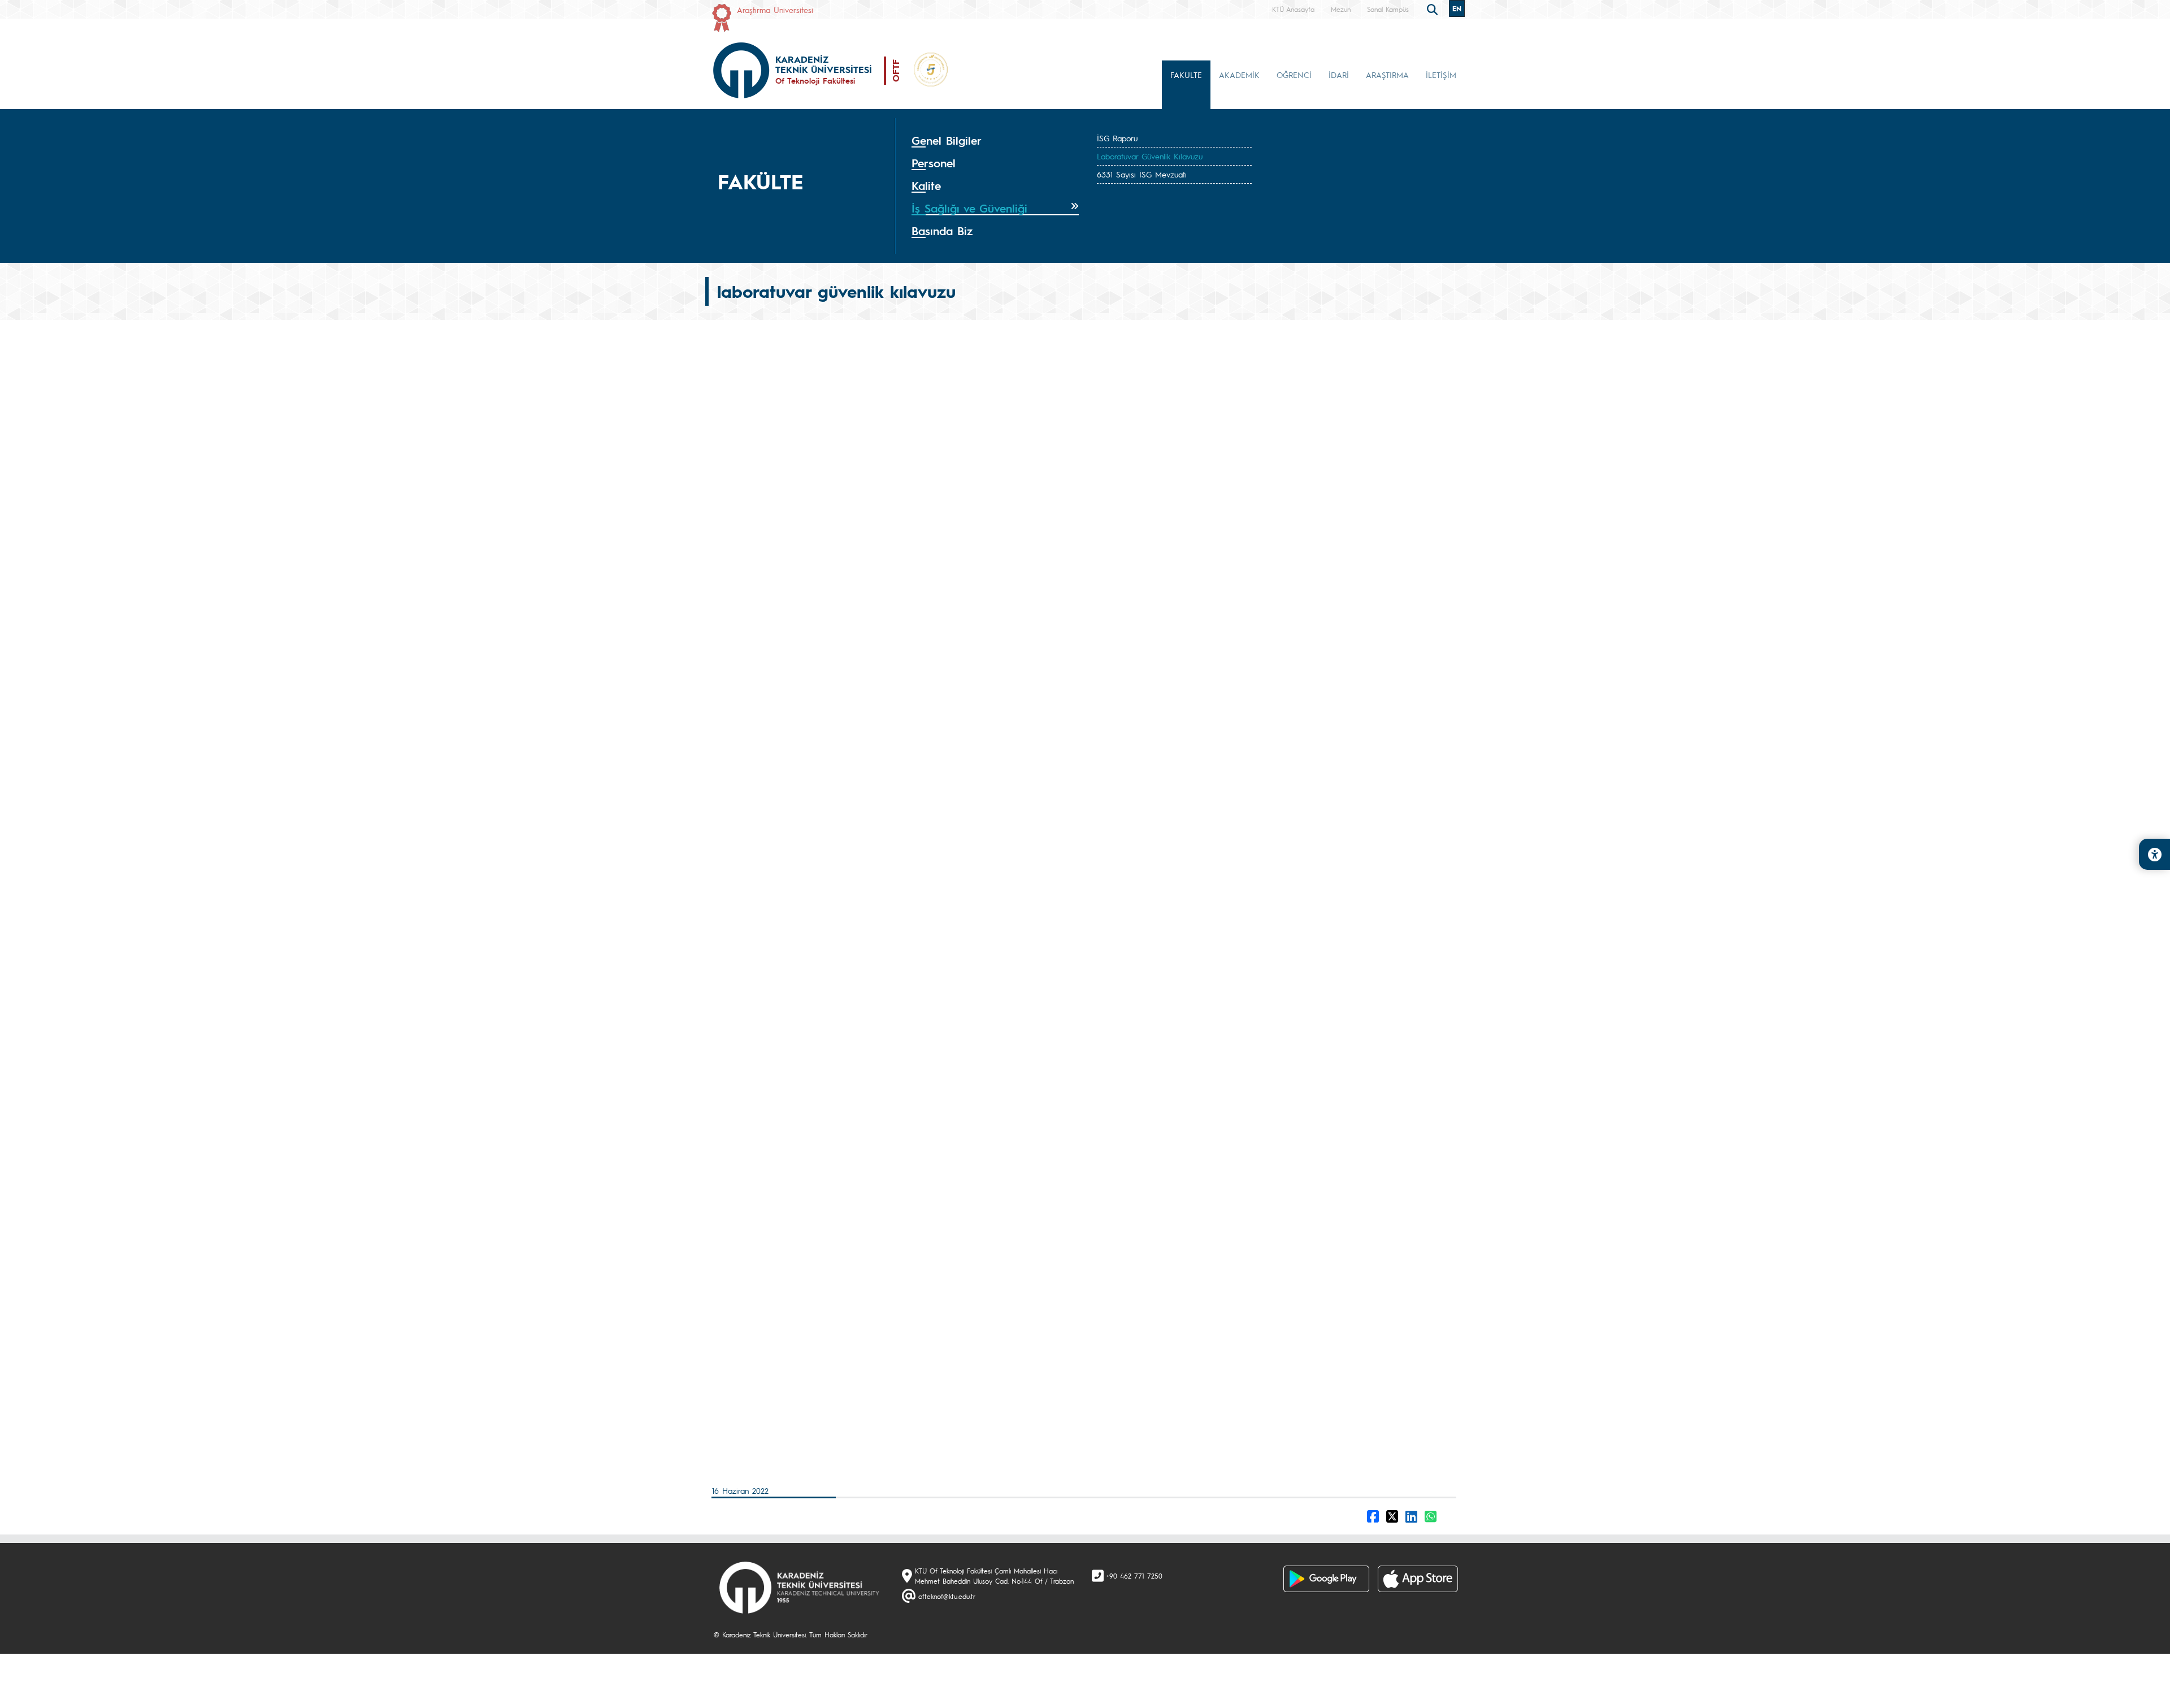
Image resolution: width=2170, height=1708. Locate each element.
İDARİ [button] (1339, 75)
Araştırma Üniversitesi (775, 10)
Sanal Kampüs (1388, 9)
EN (1457, 8)
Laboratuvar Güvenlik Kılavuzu (1150, 156)
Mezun (1341, 9)
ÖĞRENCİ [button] (1294, 75)
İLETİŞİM (1441, 75)
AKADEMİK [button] (1239, 75)
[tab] (995, 141)
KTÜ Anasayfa (1293, 9)
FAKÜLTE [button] (1186, 75)
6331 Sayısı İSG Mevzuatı (1142, 174)
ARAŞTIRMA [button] (1387, 75)
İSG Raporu (1117, 138)
